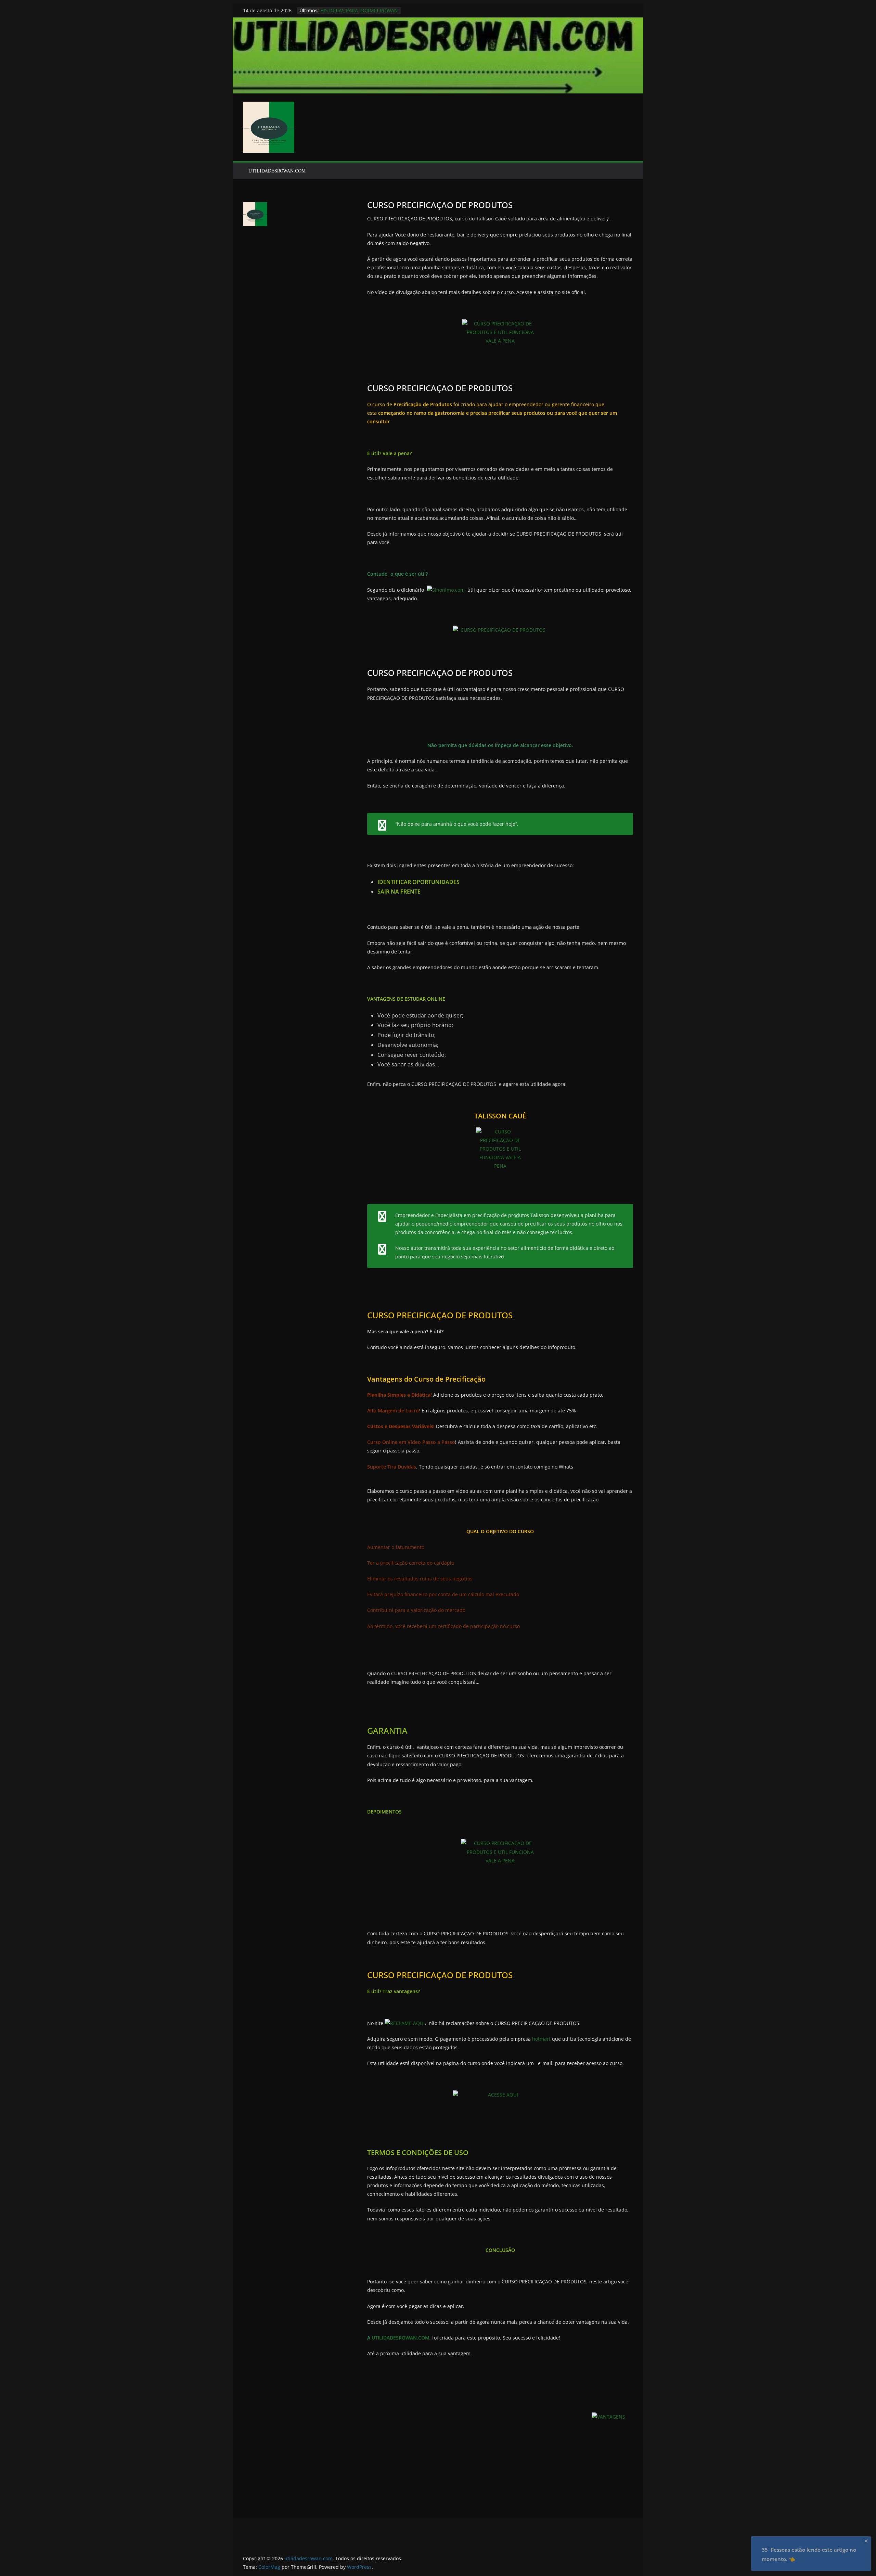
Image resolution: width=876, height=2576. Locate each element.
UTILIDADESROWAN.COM (277, 171)
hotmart (541, 2039)
